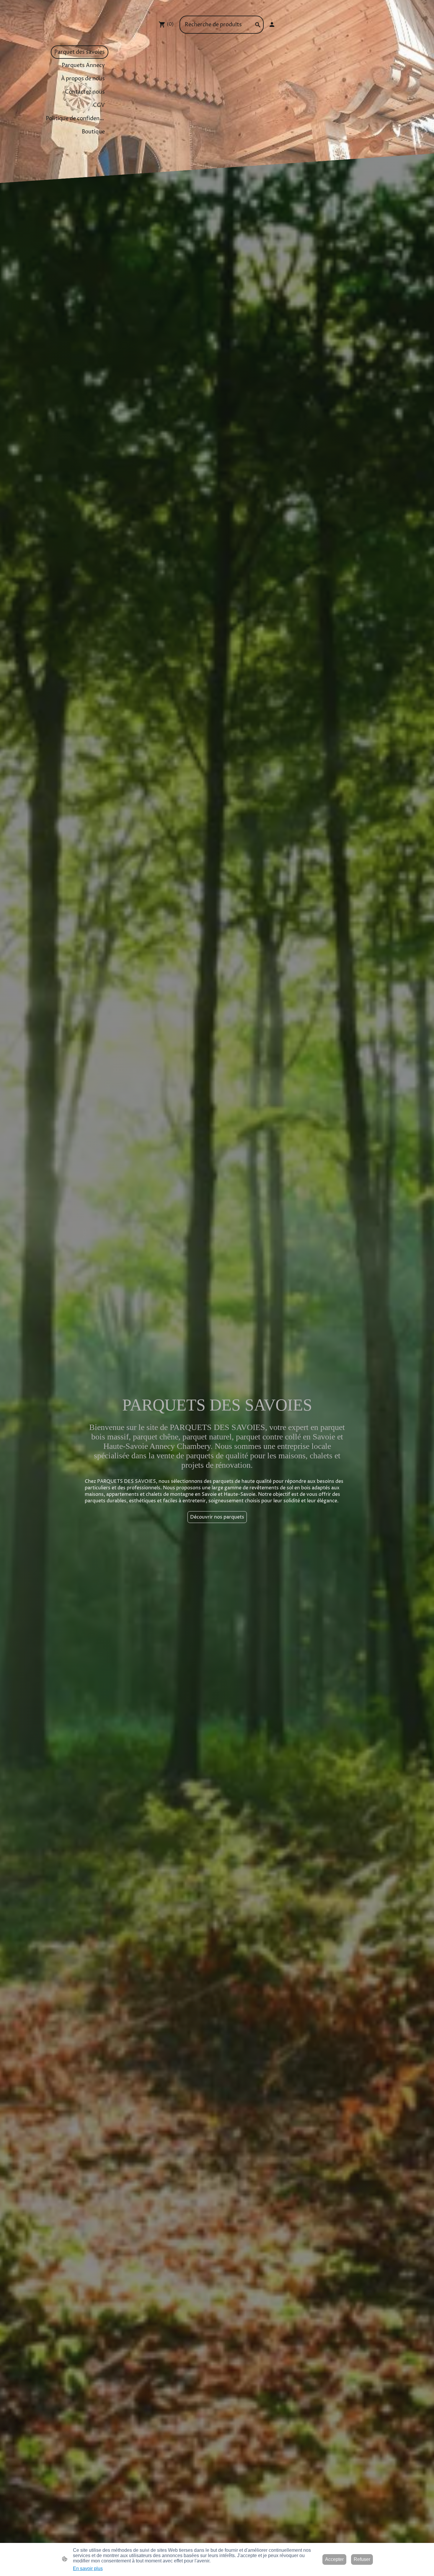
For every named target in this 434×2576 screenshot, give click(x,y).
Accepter (334, 2559)
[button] (258, 25)
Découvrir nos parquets (217, 1517)
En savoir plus (88, 2568)
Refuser (362, 2559)
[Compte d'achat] (272, 25)
